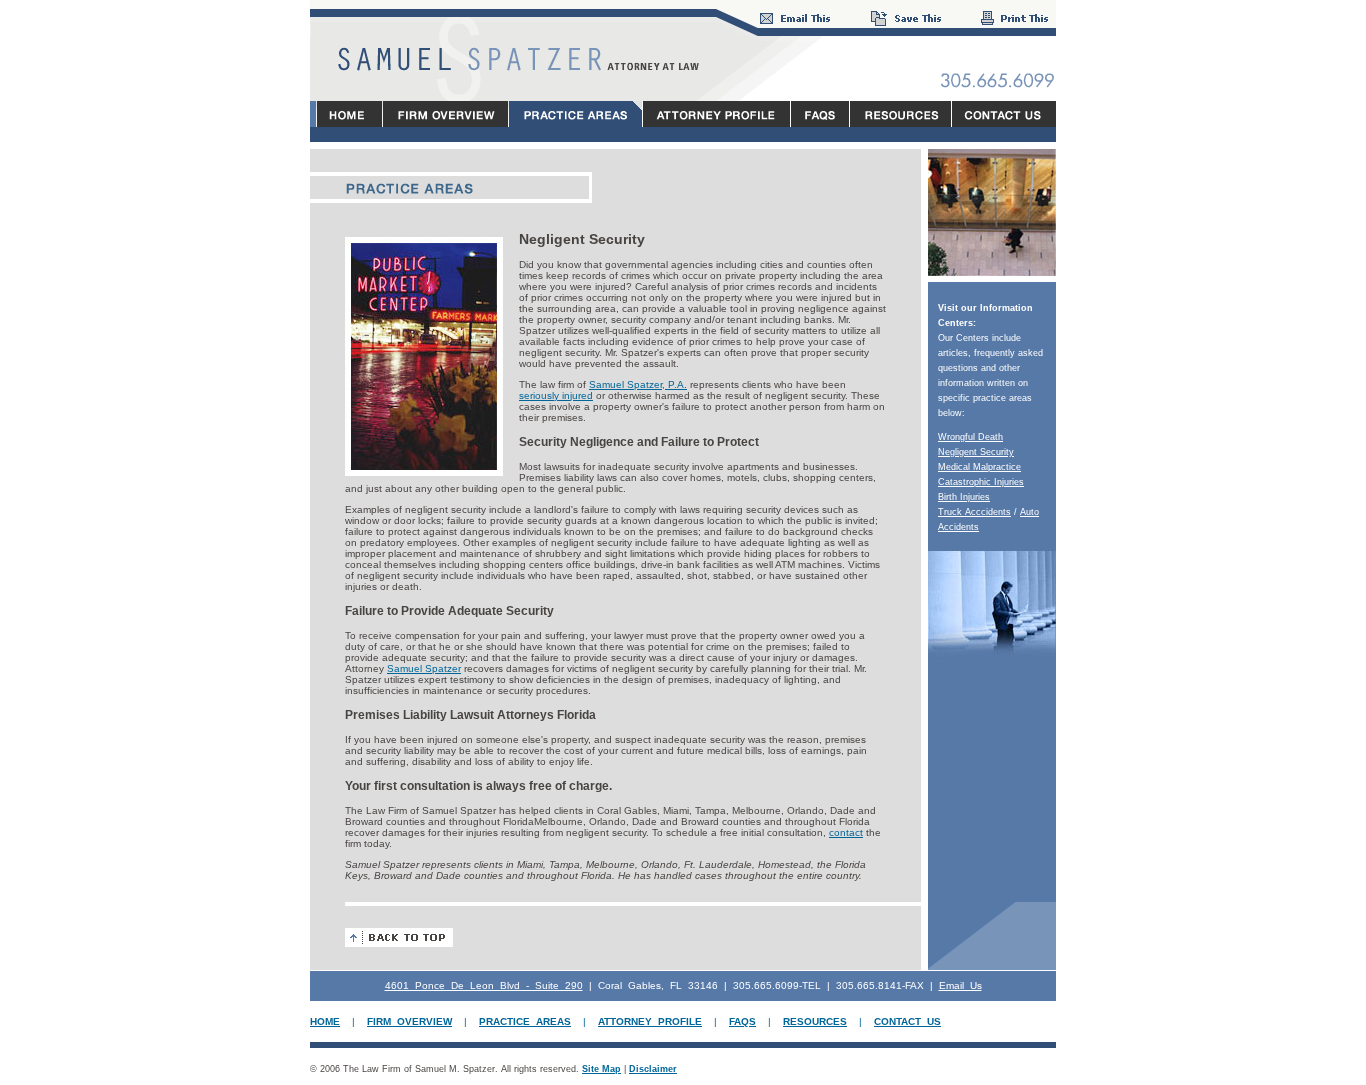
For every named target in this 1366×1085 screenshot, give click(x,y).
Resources (815, 1021)
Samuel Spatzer (424, 668)
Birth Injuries (964, 497)
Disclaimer (653, 1069)
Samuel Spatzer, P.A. (638, 384)
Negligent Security (976, 452)
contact (846, 832)
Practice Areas (525, 1021)
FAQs (742, 1021)
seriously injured (556, 395)
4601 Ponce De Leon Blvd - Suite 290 (484, 985)
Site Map (601, 1069)
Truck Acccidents (974, 512)
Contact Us (907, 1021)
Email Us (960, 985)
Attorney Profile (650, 1021)
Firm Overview (409, 1021)
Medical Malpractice (979, 467)
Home (325, 1021)
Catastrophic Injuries (981, 482)
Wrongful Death (970, 437)
